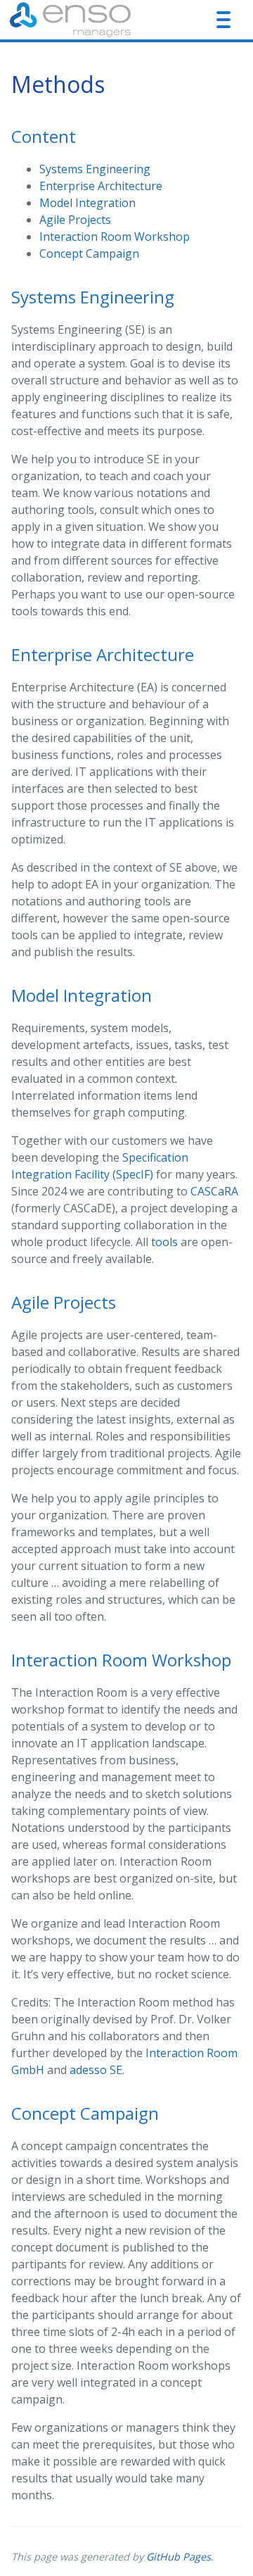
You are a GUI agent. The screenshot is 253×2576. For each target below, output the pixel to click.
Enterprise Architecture (101, 186)
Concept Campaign (89, 253)
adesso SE (96, 2070)
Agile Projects (75, 220)
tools (164, 1242)
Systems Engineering (95, 169)
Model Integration (87, 203)
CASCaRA (214, 1191)
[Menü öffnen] (223, 20)
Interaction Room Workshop (115, 237)
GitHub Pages (179, 2557)
